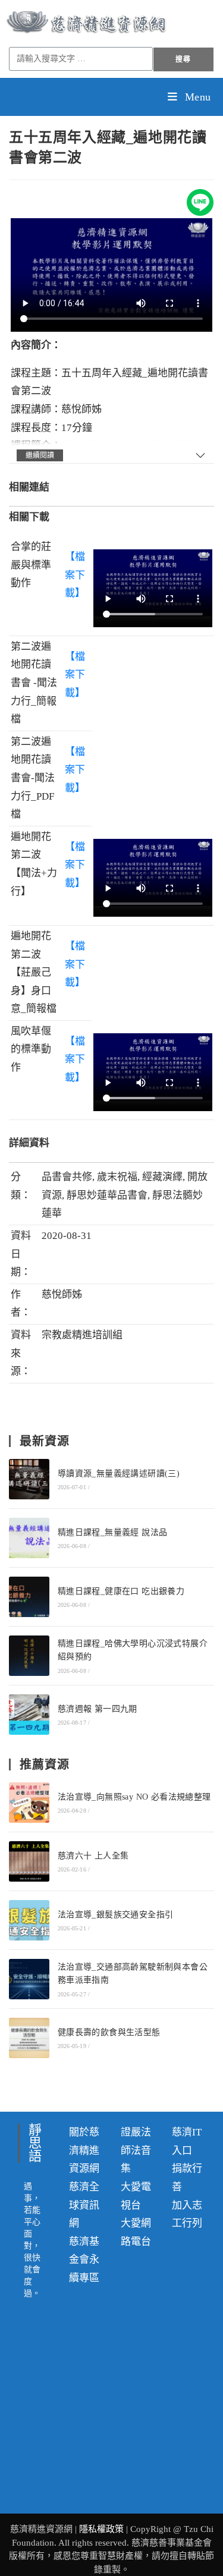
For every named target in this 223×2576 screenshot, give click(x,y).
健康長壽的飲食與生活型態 (109, 2032)
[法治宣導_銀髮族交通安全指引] (29, 1920)
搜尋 (183, 59)
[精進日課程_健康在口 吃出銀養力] (29, 1597)
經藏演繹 (162, 1177)
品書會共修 (67, 1177)
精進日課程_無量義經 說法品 (113, 1532)
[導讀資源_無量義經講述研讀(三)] (29, 1479)
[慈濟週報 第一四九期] (29, 1715)
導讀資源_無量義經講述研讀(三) (119, 1473)
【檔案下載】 (75, 575)
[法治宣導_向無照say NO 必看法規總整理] (29, 1803)
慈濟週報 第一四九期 (98, 1709)
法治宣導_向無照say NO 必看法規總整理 (134, 1797)
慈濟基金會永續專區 (84, 2260)
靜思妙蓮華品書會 (107, 1195)
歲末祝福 (117, 1177)
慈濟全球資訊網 (84, 2205)
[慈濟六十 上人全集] (29, 1861)
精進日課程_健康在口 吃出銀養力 (121, 1591)
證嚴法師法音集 (136, 2150)
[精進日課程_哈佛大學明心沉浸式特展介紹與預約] (29, 1656)
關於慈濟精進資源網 (84, 2150)
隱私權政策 (103, 2529)
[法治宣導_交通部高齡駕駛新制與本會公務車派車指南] (29, 1979)
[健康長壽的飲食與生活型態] (29, 2038)
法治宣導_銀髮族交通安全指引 (116, 1915)
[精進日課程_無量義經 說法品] (29, 1538)
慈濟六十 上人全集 (93, 1856)
